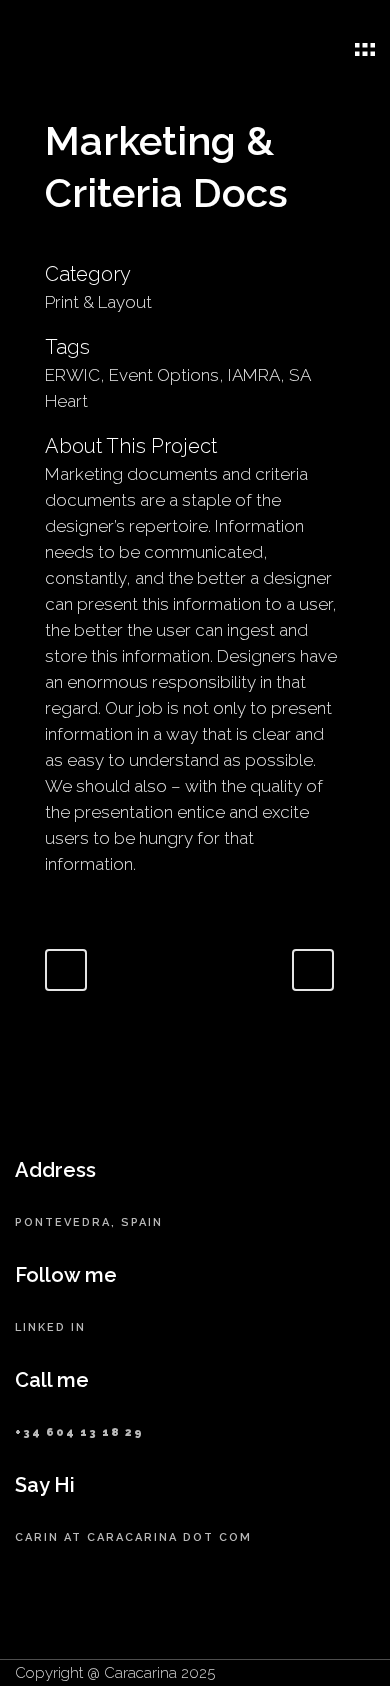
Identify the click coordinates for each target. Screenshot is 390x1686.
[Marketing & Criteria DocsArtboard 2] (55, 247)
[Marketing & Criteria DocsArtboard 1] (51, 247)
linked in (50, 1327)
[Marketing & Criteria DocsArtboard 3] (47, 247)
